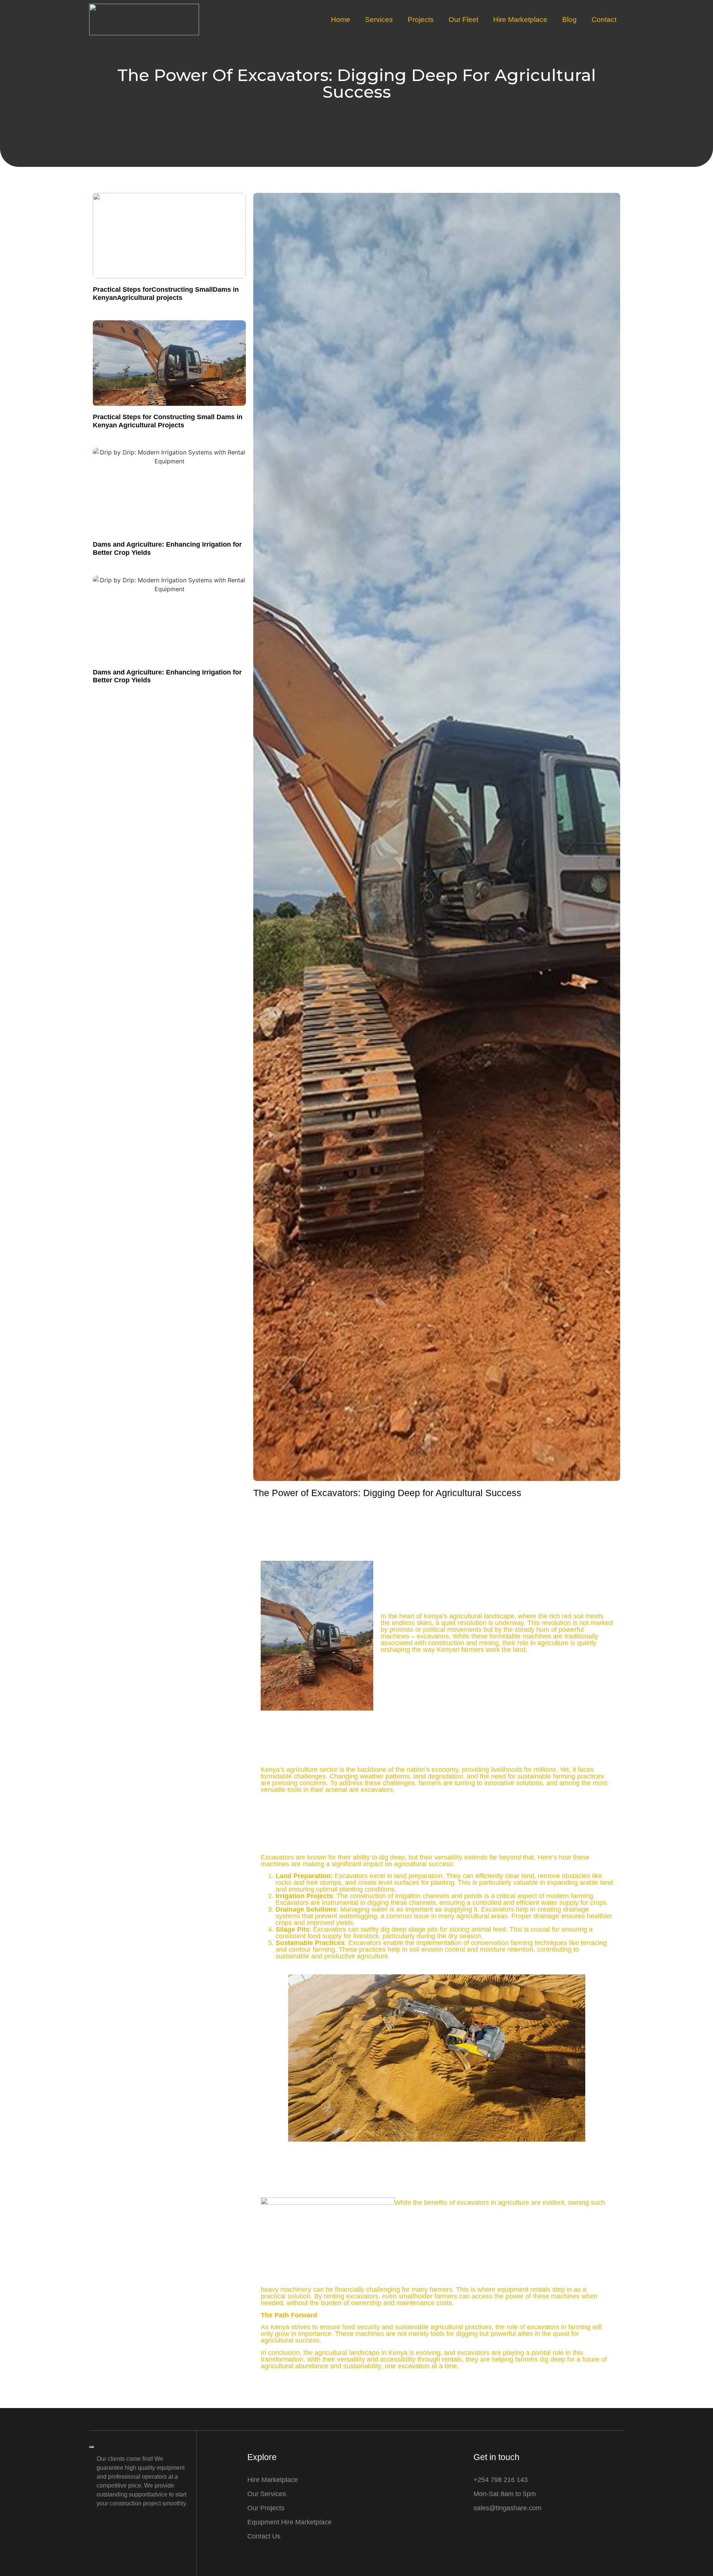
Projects (421, 20)
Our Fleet (463, 20)
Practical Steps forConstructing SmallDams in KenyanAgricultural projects (166, 294)
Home (341, 20)
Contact (604, 20)
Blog (569, 20)
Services (379, 20)
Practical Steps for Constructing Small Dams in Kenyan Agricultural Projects (168, 421)
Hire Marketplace (520, 20)
